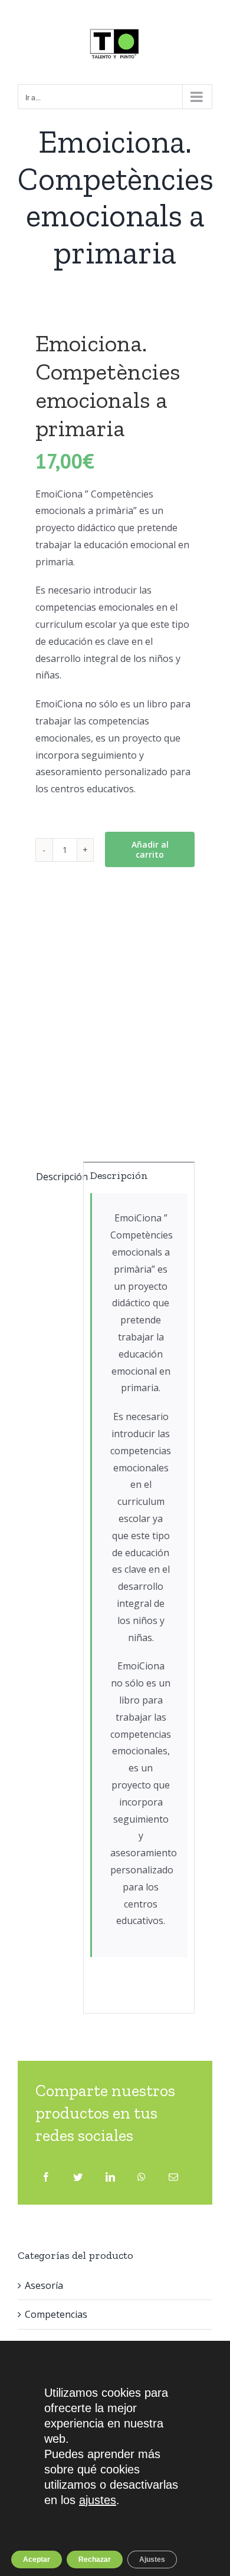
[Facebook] (46, 2177)
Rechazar (95, 2559)
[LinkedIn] (110, 2177)
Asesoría (44, 2285)
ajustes (98, 2500)
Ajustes (152, 2559)
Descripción (56, 1177)
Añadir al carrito (150, 849)
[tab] (56, 1177)
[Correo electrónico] (173, 2177)
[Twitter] (78, 2177)
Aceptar (37, 2559)
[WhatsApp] (142, 2177)
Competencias (56, 2314)
